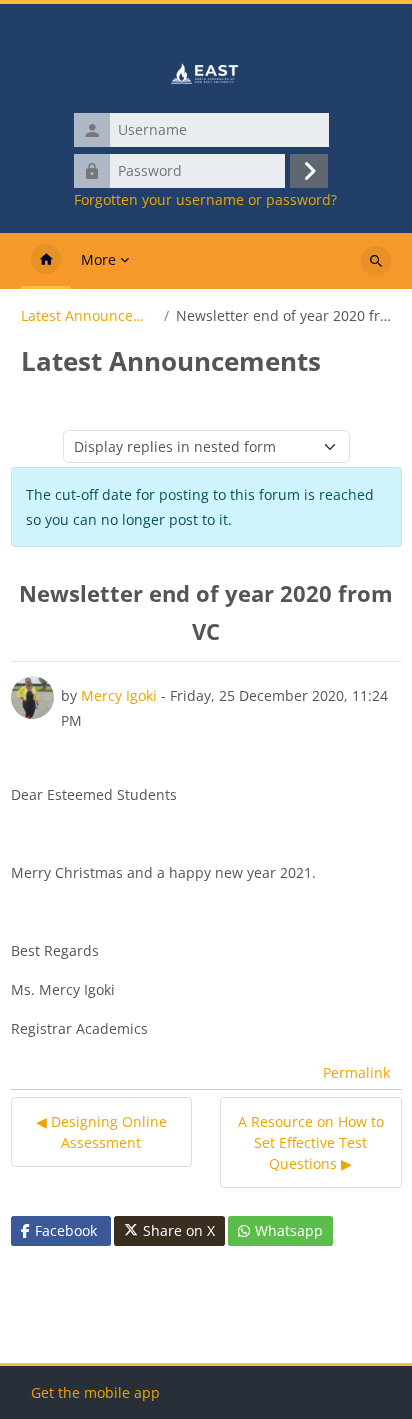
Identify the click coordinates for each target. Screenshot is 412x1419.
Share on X (179, 1230)
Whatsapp (289, 1230)
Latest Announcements (89, 316)
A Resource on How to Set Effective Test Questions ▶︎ (311, 1142)
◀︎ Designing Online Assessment (101, 1132)
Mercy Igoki (119, 695)
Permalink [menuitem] (356, 1072)
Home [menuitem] (46, 261)
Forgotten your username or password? (205, 200)
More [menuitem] (98, 259)
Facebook (66, 1230)
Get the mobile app (95, 1392)
